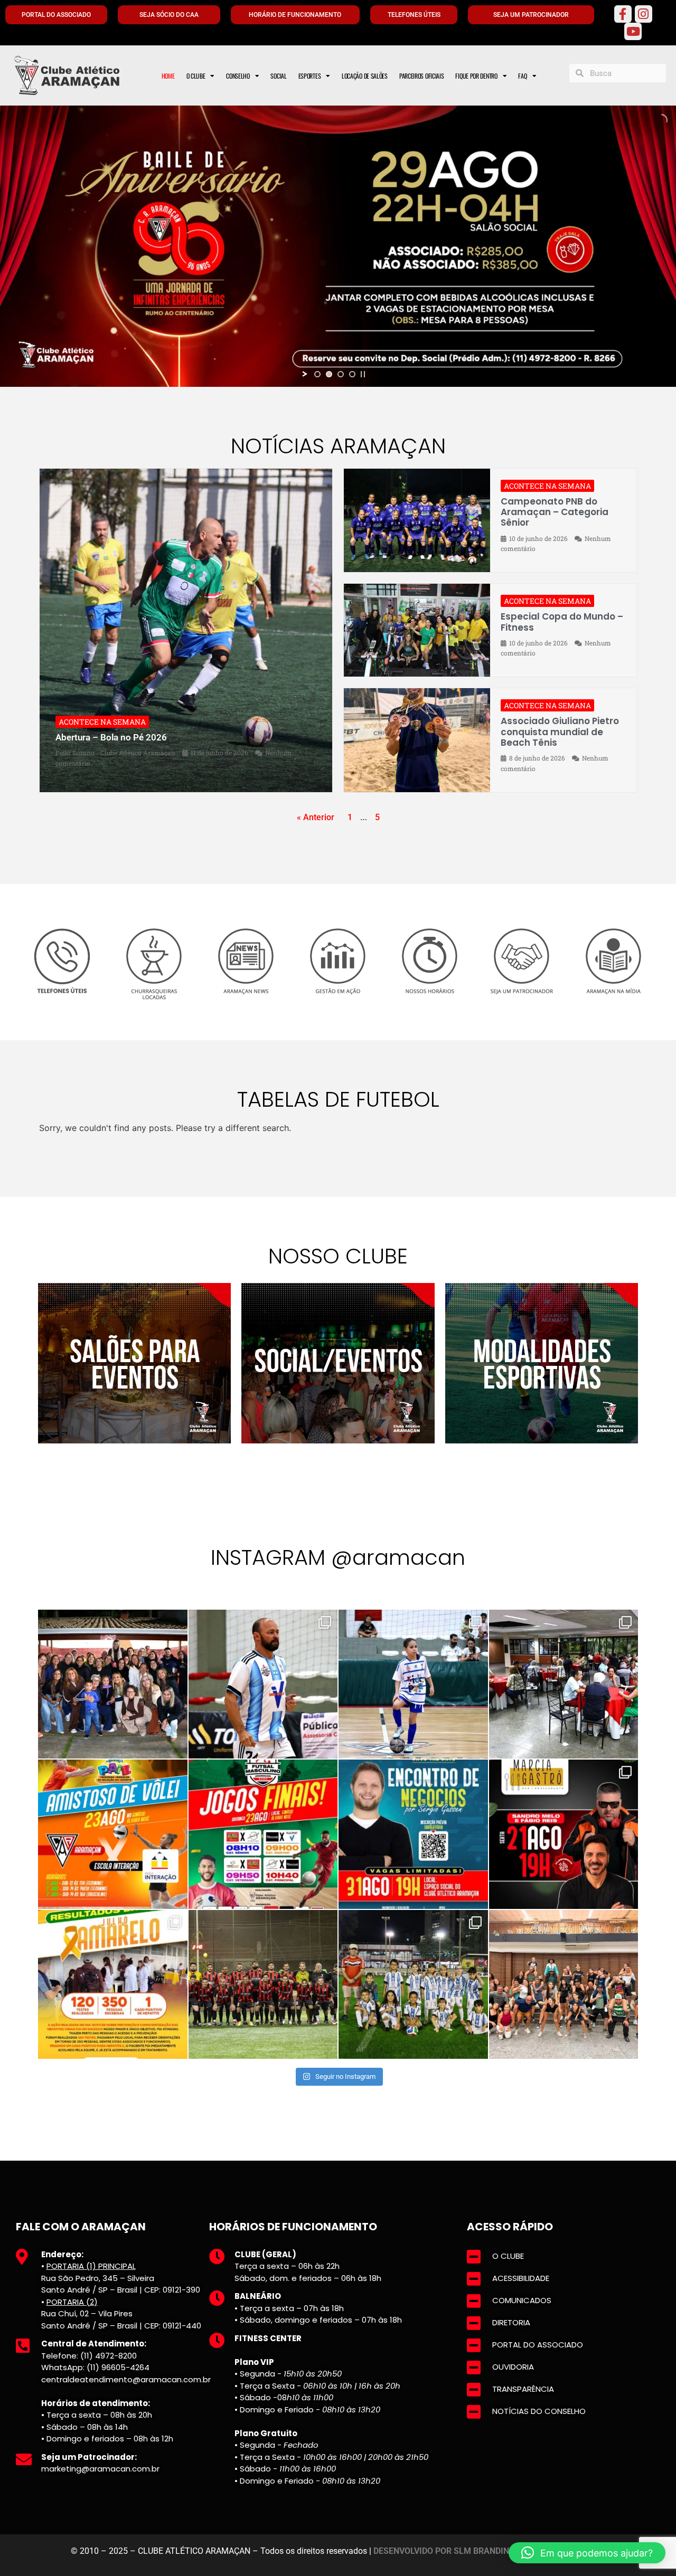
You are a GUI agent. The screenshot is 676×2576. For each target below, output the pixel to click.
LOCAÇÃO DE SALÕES (365, 76)
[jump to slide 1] (317, 374)
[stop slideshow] (363, 374)
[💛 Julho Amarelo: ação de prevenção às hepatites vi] (113, 1985)
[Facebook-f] (623, 14)
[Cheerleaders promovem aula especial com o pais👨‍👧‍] (564, 1985)
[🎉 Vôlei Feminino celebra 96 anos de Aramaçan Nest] (113, 1684)
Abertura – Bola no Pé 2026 (111, 737)
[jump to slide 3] (341, 374)
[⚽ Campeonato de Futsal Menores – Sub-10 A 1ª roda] (413, 1684)
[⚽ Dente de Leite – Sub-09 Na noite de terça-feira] (413, 1985)
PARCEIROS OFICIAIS (422, 76)
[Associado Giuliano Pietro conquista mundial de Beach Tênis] (417, 740)
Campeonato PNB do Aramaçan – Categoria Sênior (555, 512)
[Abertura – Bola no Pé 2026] (186, 630)
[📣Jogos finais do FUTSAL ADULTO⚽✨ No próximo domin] (263, 1834)
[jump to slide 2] (329, 374)
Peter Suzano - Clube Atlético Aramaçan (115, 753)
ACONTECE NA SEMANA (102, 722)
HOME (168, 76)
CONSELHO (238, 76)
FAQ (522, 76)
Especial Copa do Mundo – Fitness (562, 622)
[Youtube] (633, 31)
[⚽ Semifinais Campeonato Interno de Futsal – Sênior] (263, 1684)
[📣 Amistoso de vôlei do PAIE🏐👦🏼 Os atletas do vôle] (113, 1834)
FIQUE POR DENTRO (476, 76)
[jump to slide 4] (352, 374)
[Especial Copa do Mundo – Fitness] (417, 630)
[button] (587, 2553)
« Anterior (316, 817)
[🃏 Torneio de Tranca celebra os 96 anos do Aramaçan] (564, 1684)
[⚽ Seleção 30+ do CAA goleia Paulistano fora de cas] (263, 1985)
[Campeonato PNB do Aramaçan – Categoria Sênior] (417, 521)
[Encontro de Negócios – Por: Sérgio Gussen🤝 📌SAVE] (413, 1834)
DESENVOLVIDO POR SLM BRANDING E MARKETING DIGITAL (490, 2551)
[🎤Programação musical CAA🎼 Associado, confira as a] (564, 1834)
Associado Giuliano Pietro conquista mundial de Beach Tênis (560, 732)
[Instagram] (644, 14)
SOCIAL (278, 76)
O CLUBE (196, 76)
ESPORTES (310, 76)
